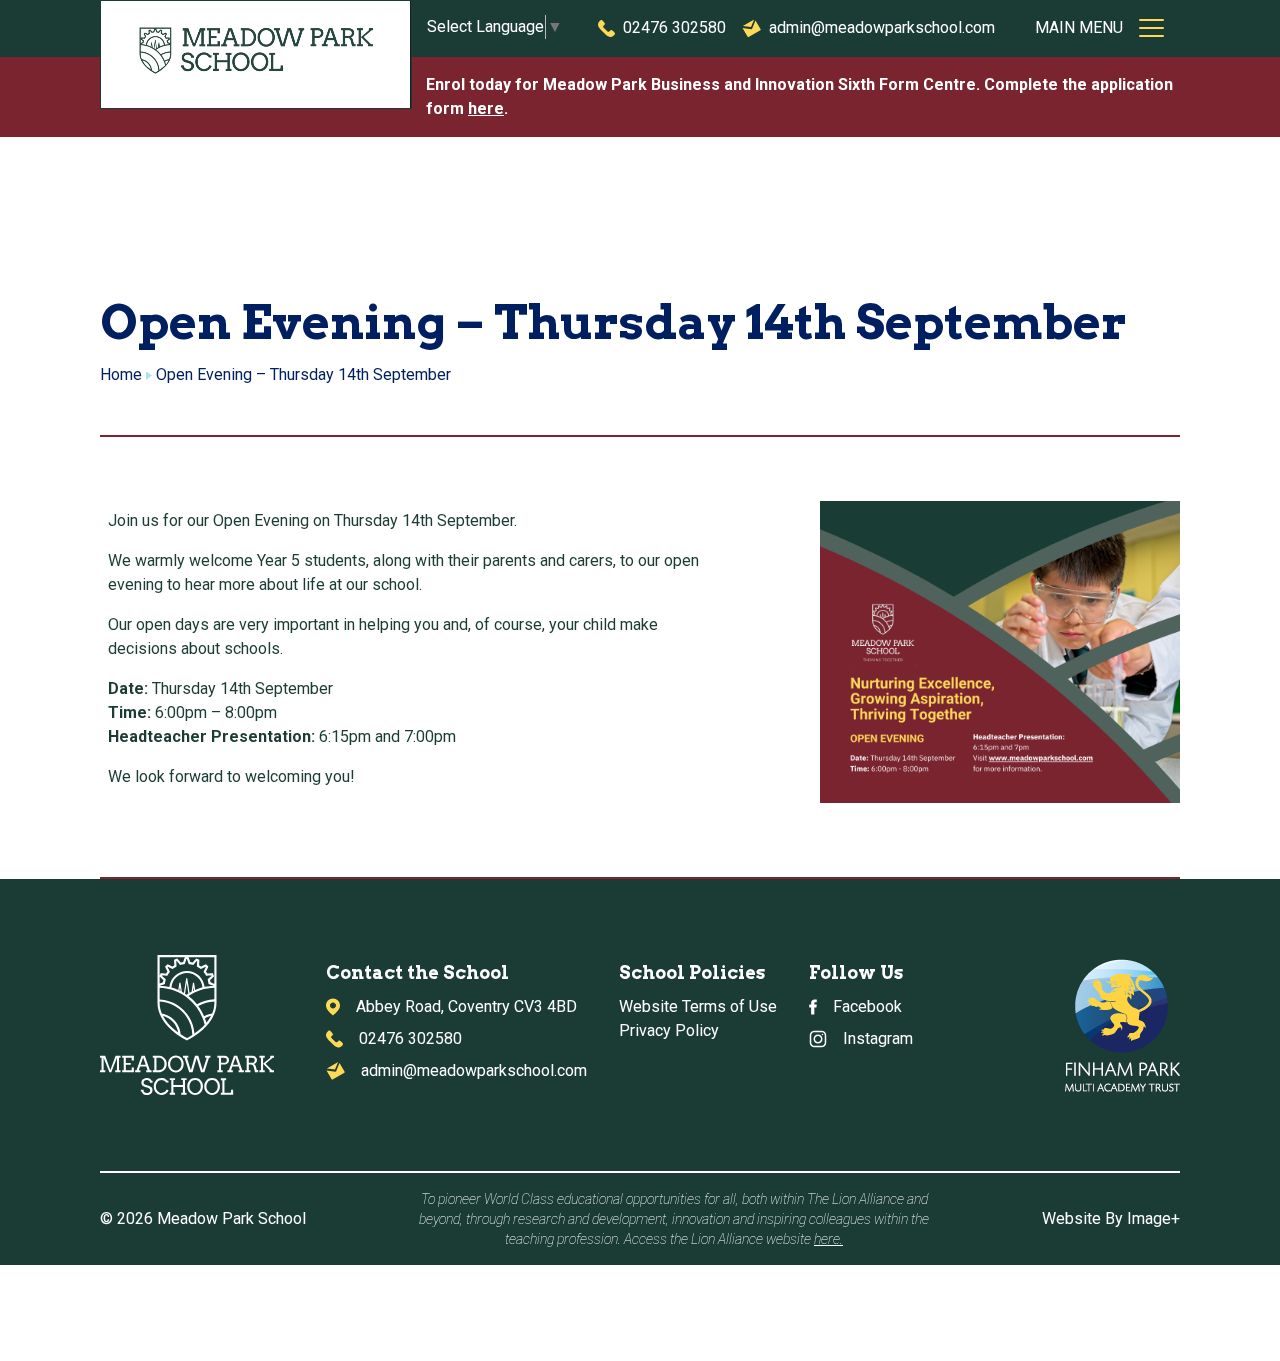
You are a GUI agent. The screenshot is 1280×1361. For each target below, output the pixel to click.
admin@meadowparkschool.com (882, 27)
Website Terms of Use (698, 1006)
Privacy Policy (669, 1030)
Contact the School (417, 972)
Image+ (1153, 1218)
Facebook (867, 1006)
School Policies (692, 972)
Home (121, 374)
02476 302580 (674, 27)
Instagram (878, 1038)
